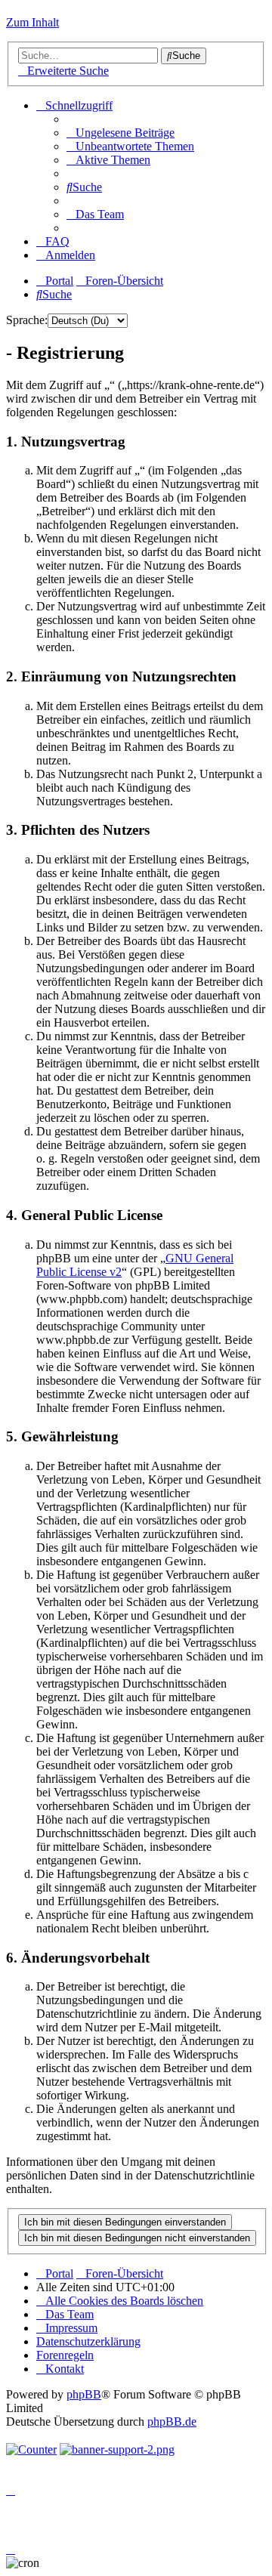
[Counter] (31, 2449)
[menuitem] (121, 133)
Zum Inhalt (32, 22)
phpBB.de (172, 2422)
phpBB (84, 2394)
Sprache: (27, 320)
